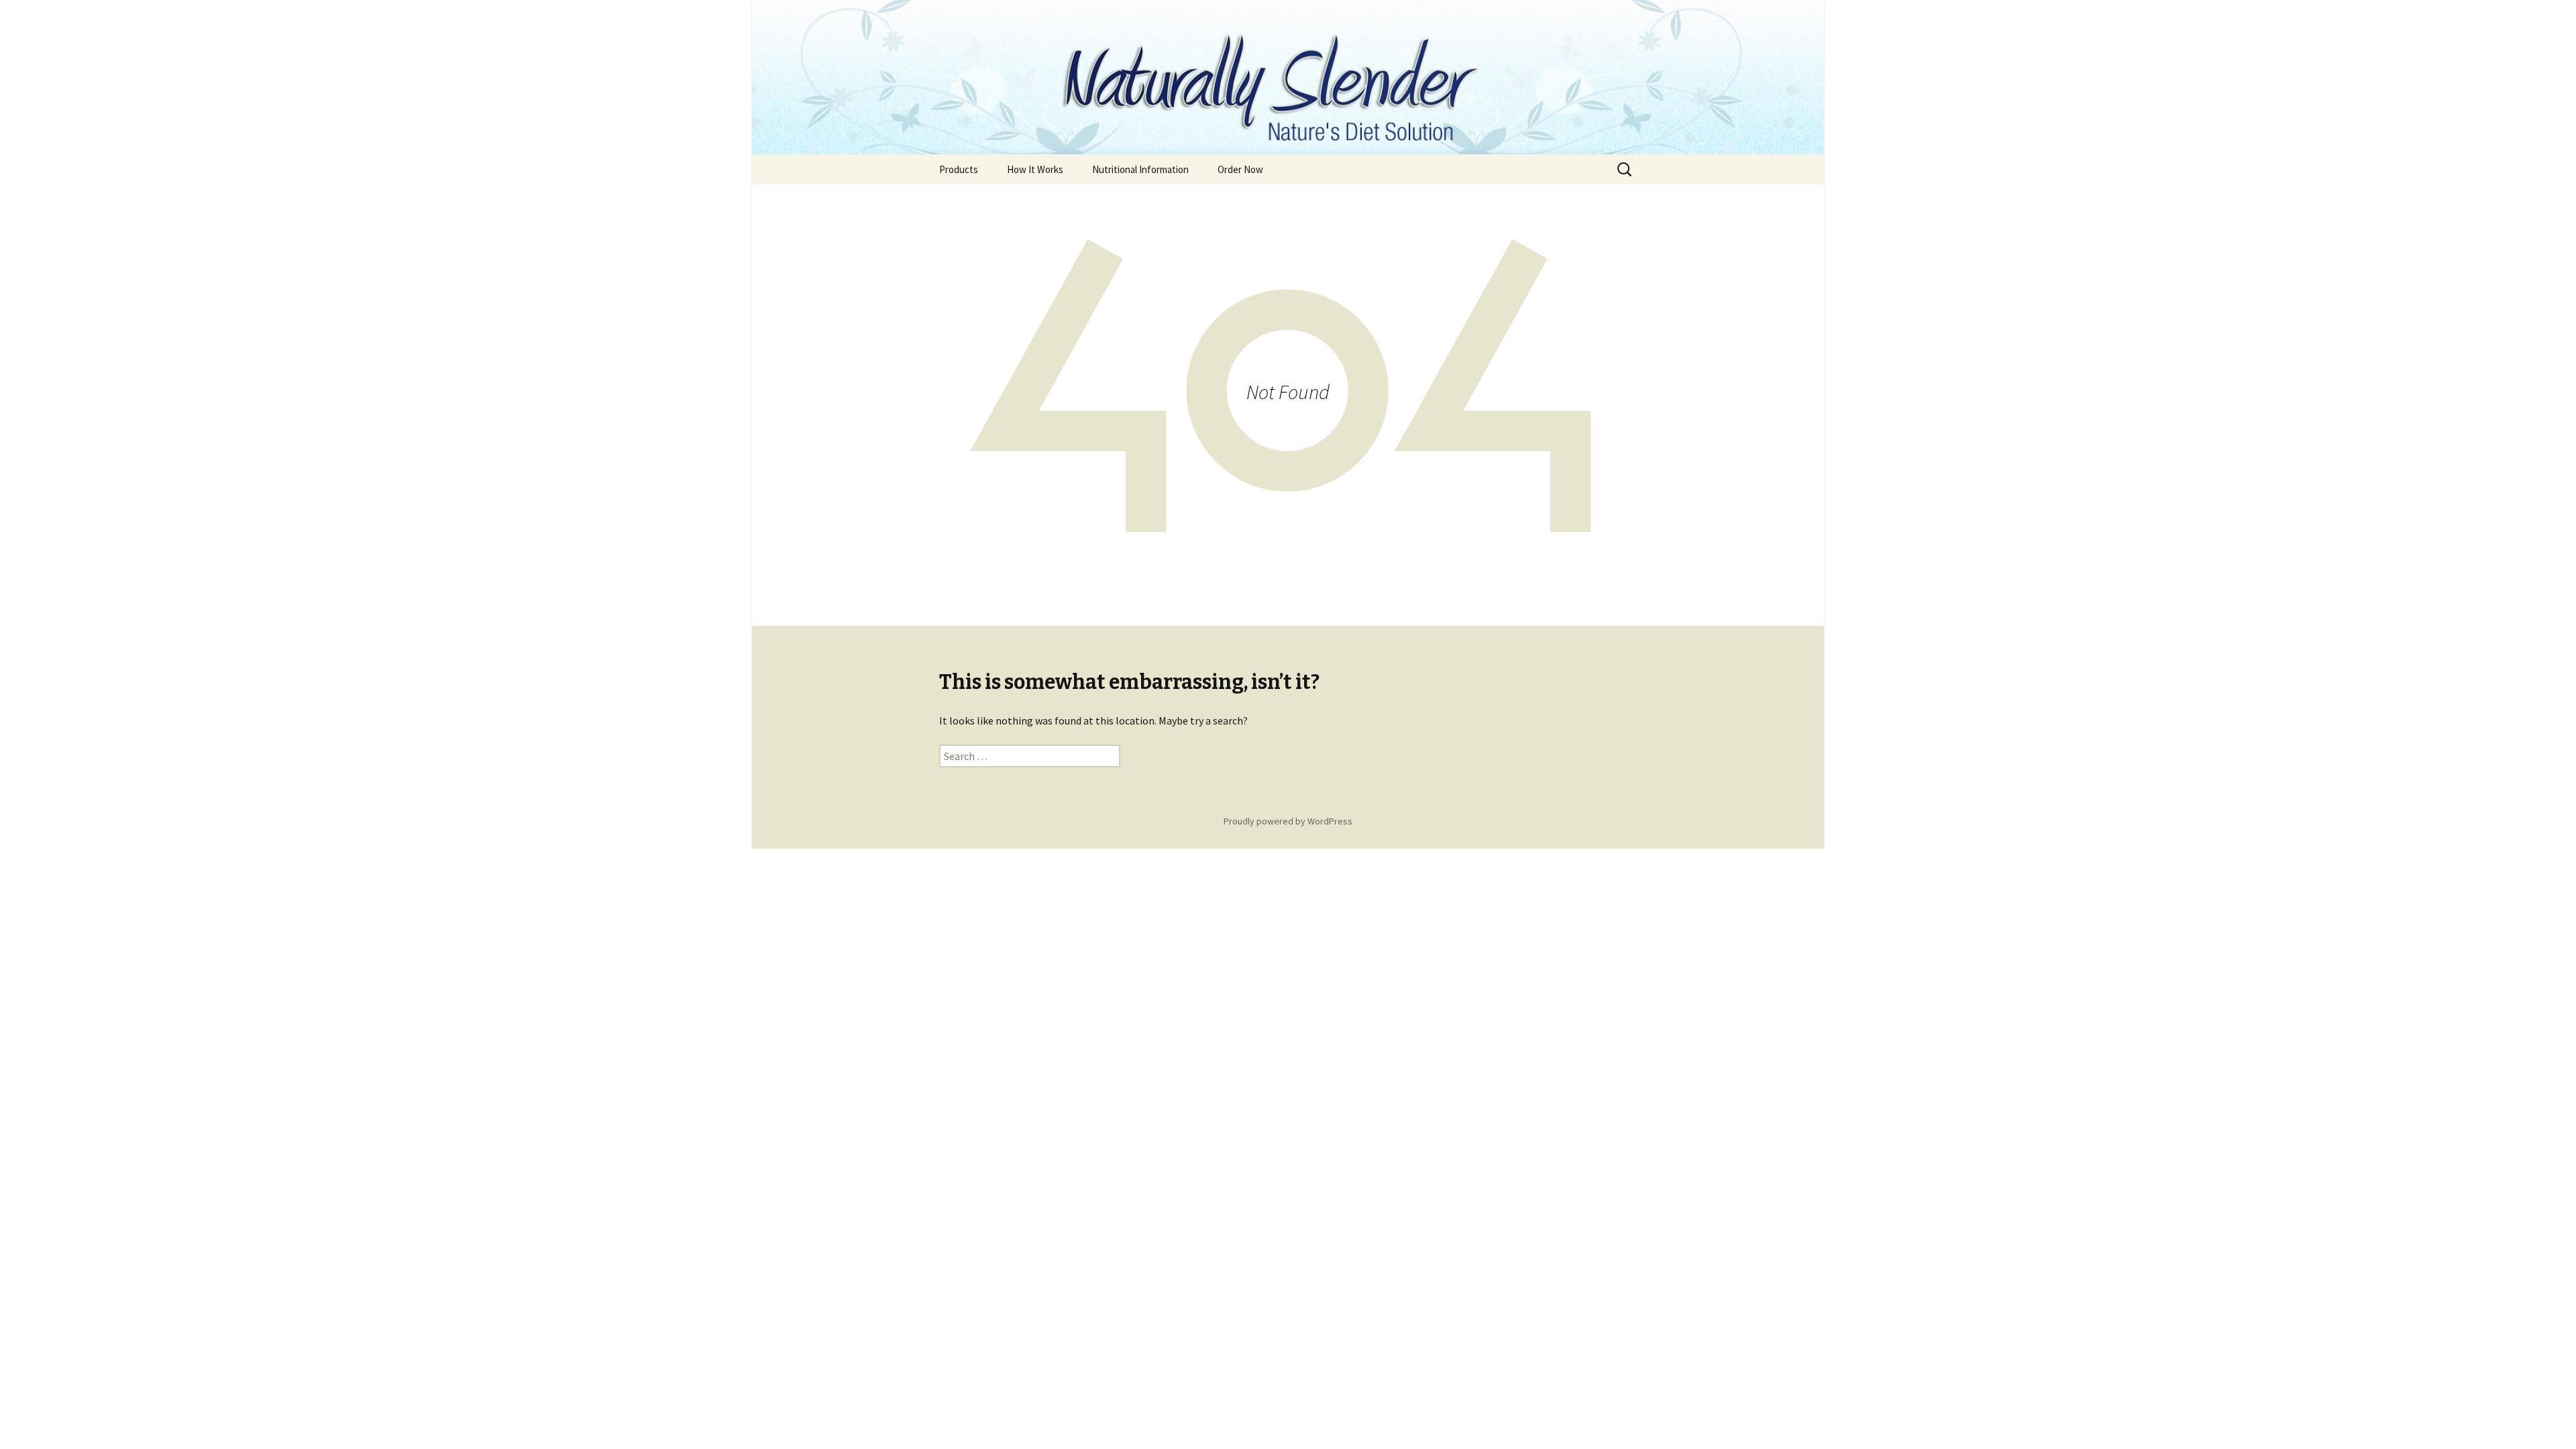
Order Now (1240, 169)
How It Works (1035, 169)
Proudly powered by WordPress (1288, 821)
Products (959, 169)
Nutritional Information (1140, 169)
